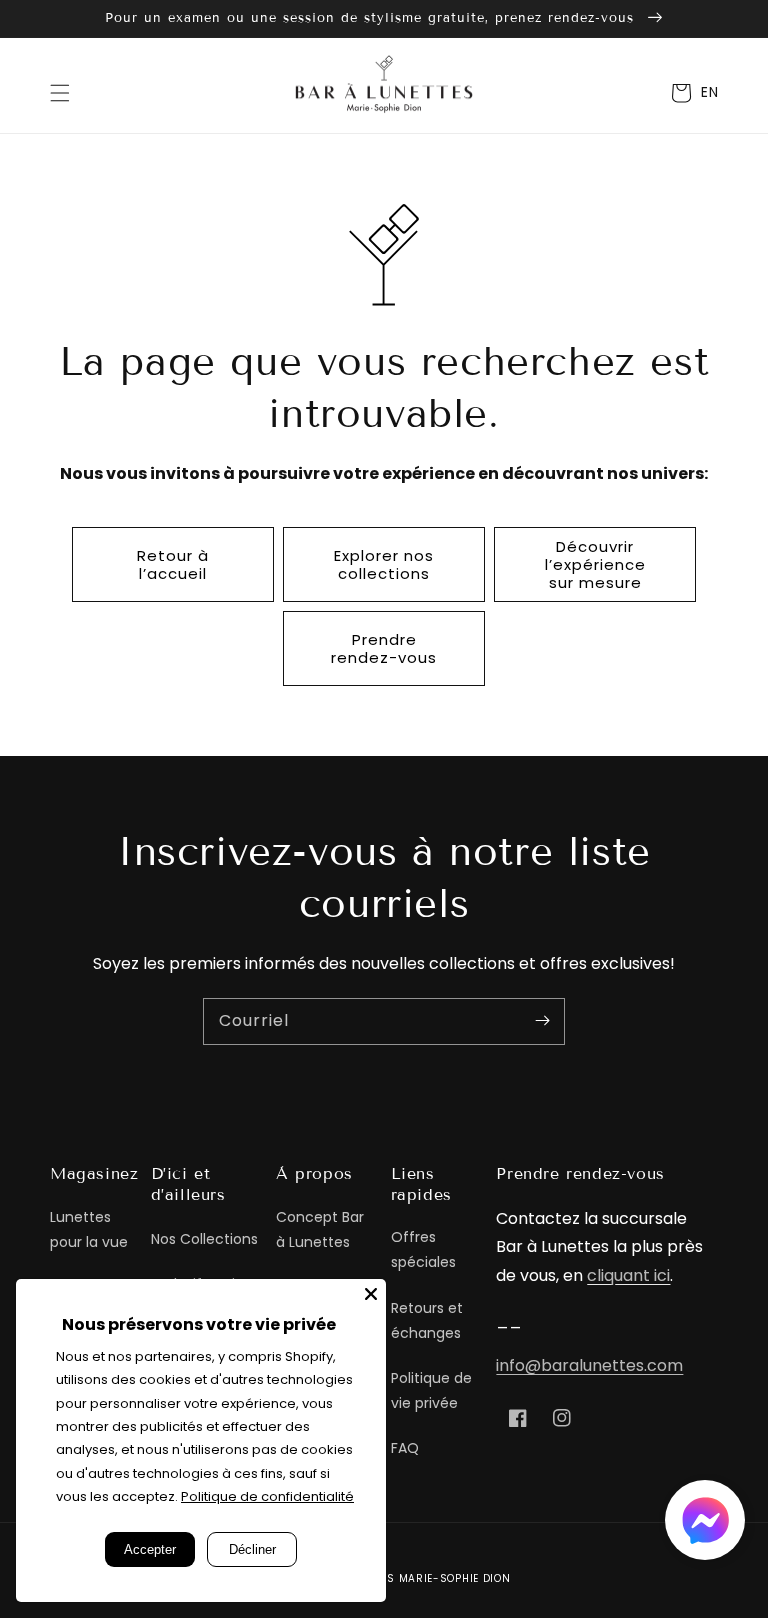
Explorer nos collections (384, 564)
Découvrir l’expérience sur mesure (595, 564)
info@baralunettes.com (589, 1365)
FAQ (405, 1448)
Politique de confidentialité (267, 1496)
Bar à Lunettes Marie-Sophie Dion (408, 1578)
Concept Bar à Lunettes (320, 1229)
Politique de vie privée (431, 1390)
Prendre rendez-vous (384, 648)
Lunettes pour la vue (89, 1229)
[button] (60, 93)
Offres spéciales (423, 1249)
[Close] (371, 1294)
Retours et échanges (427, 1320)
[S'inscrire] (542, 1021)
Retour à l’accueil (173, 564)
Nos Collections (204, 1239)
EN (709, 92)
